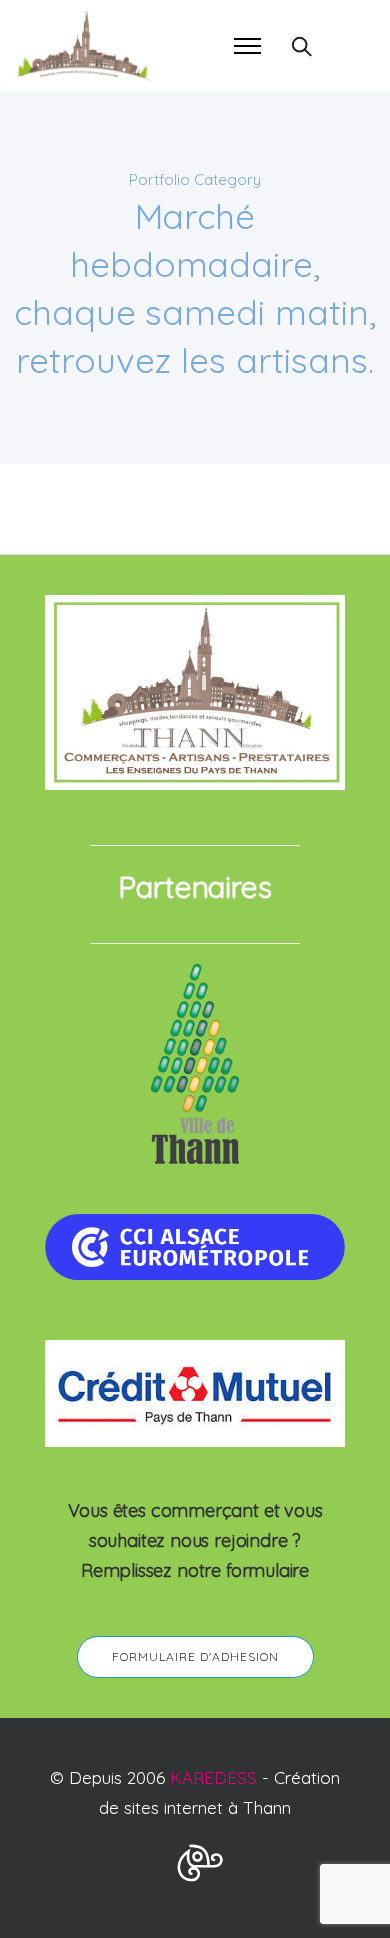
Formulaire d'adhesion (195, 1656)
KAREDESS (213, 1777)
